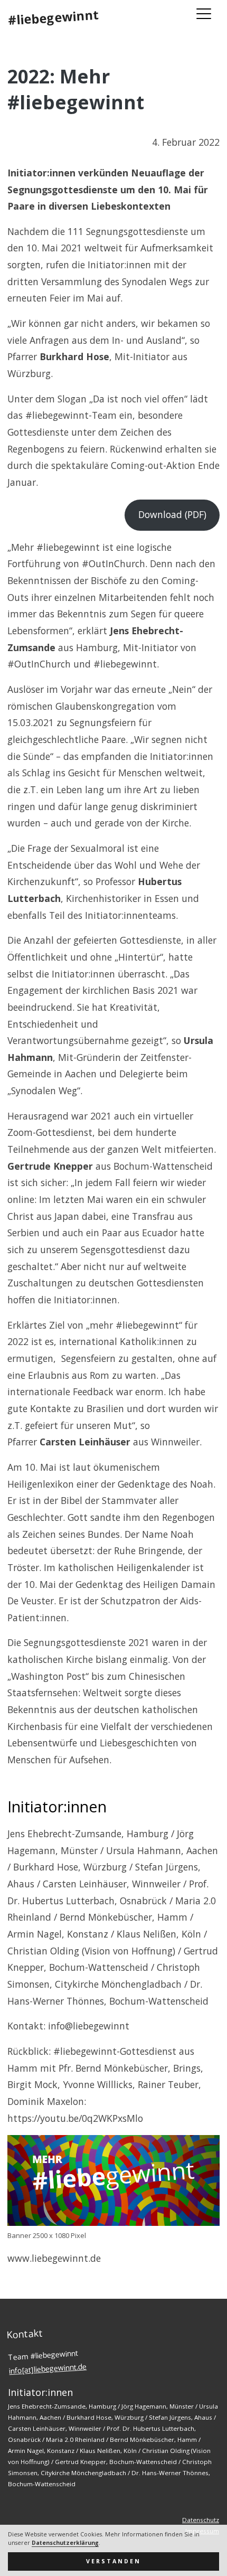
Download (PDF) (172, 514)
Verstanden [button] (113, 2561)
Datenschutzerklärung (65, 2543)
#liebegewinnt (53, 17)
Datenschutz (201, 2520)
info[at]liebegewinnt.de (48, 2368)
